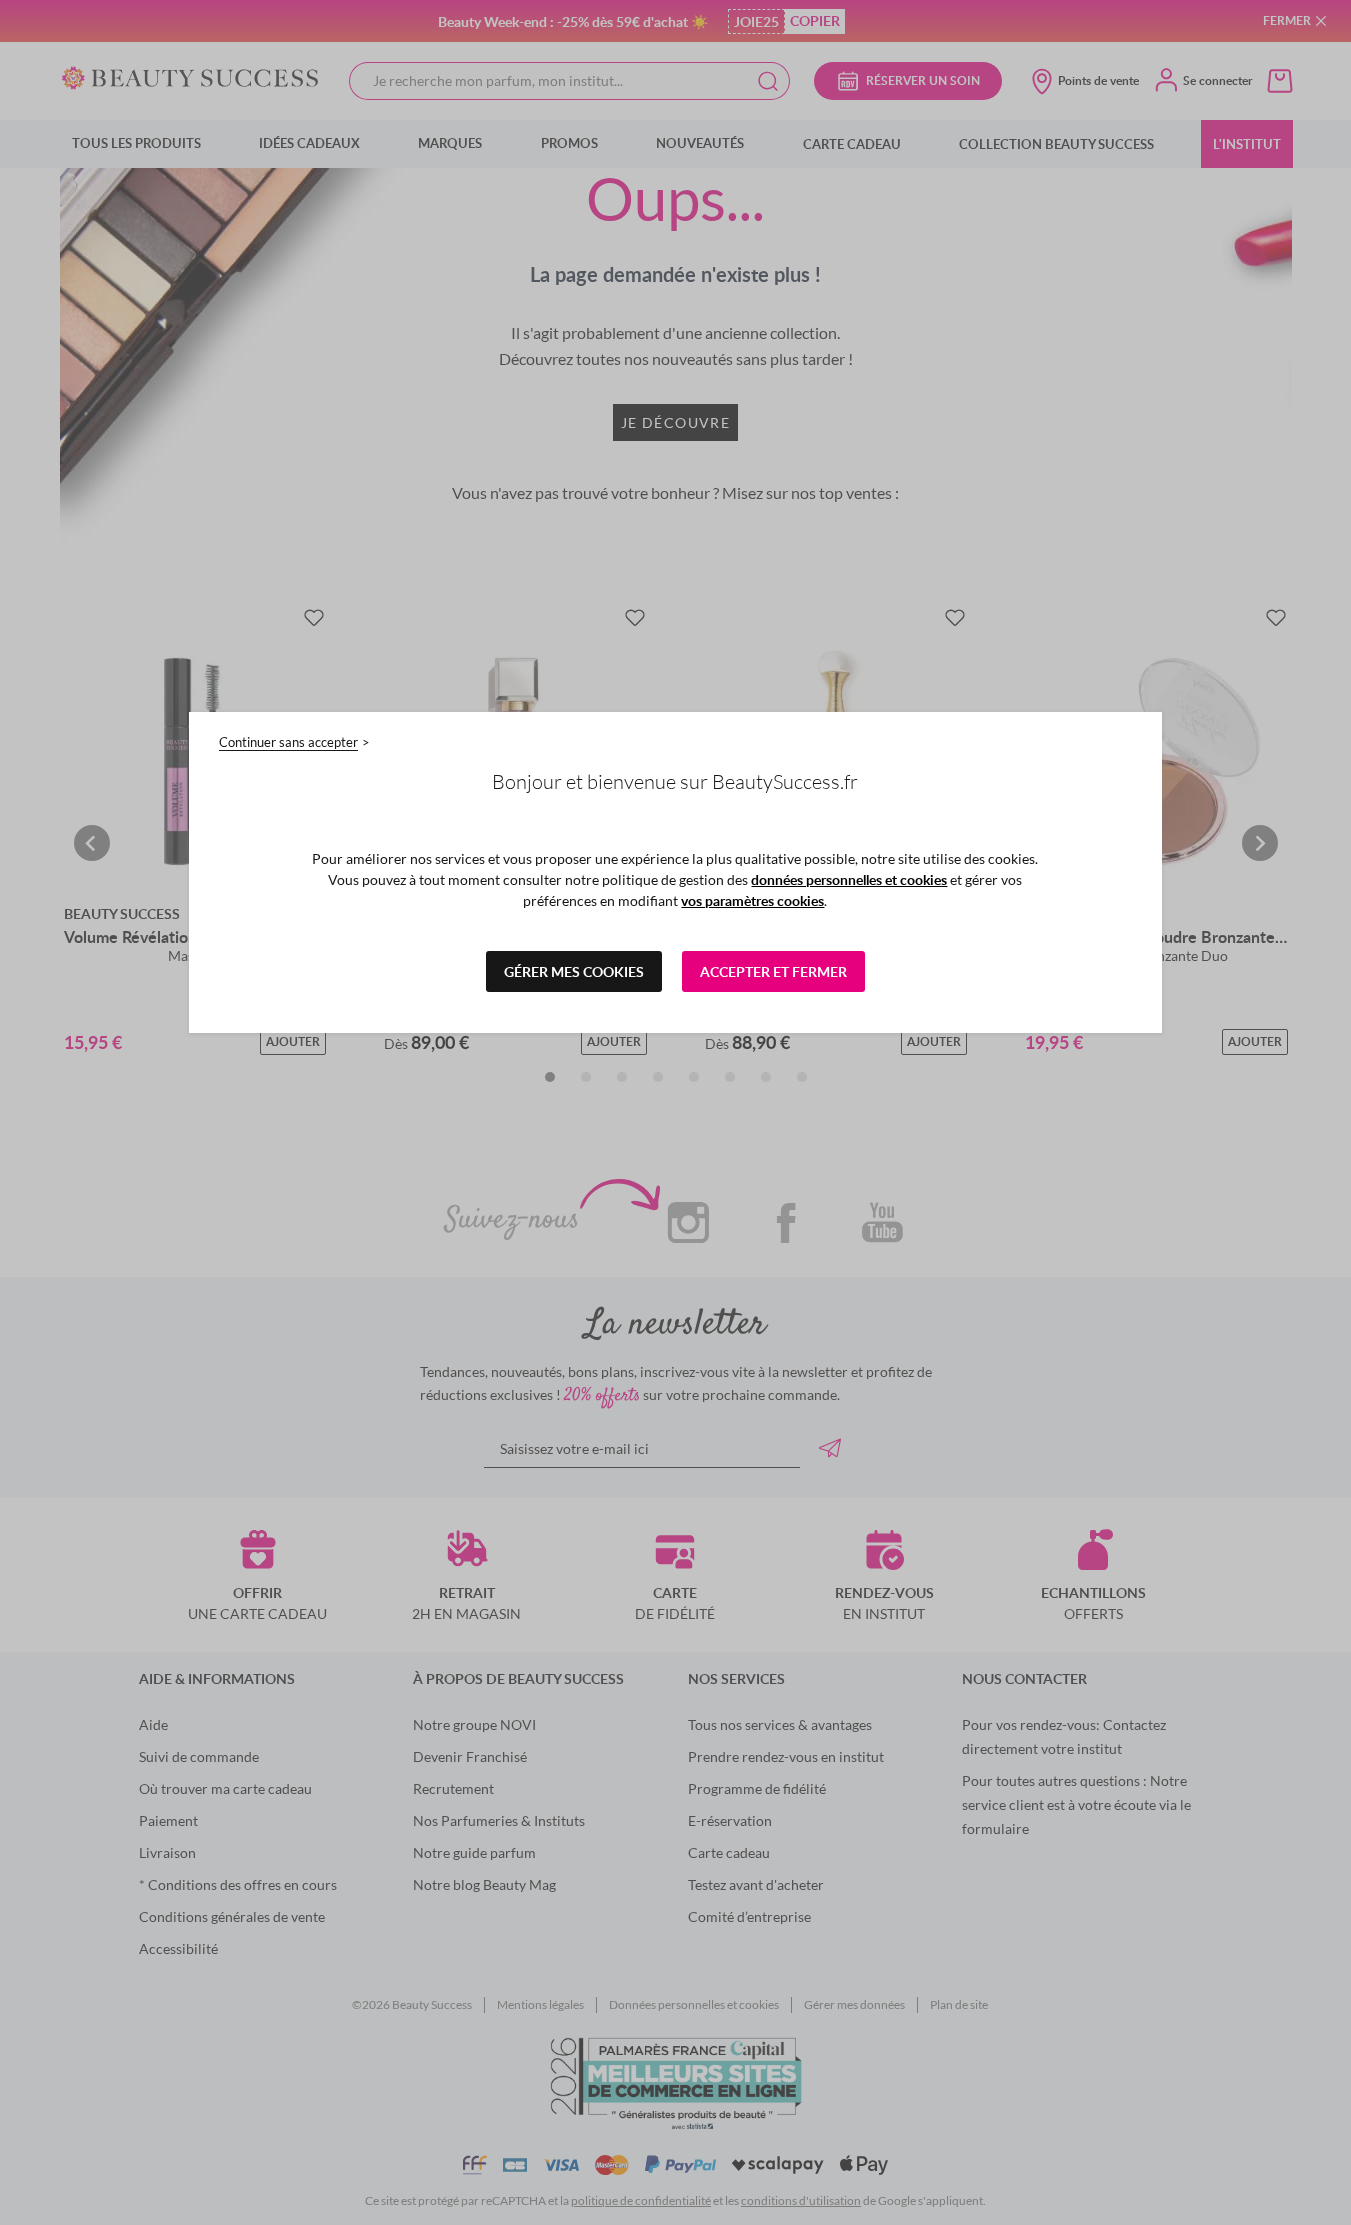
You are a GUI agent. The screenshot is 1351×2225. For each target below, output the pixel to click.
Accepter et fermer (773, 971)
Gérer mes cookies (574, 971)
